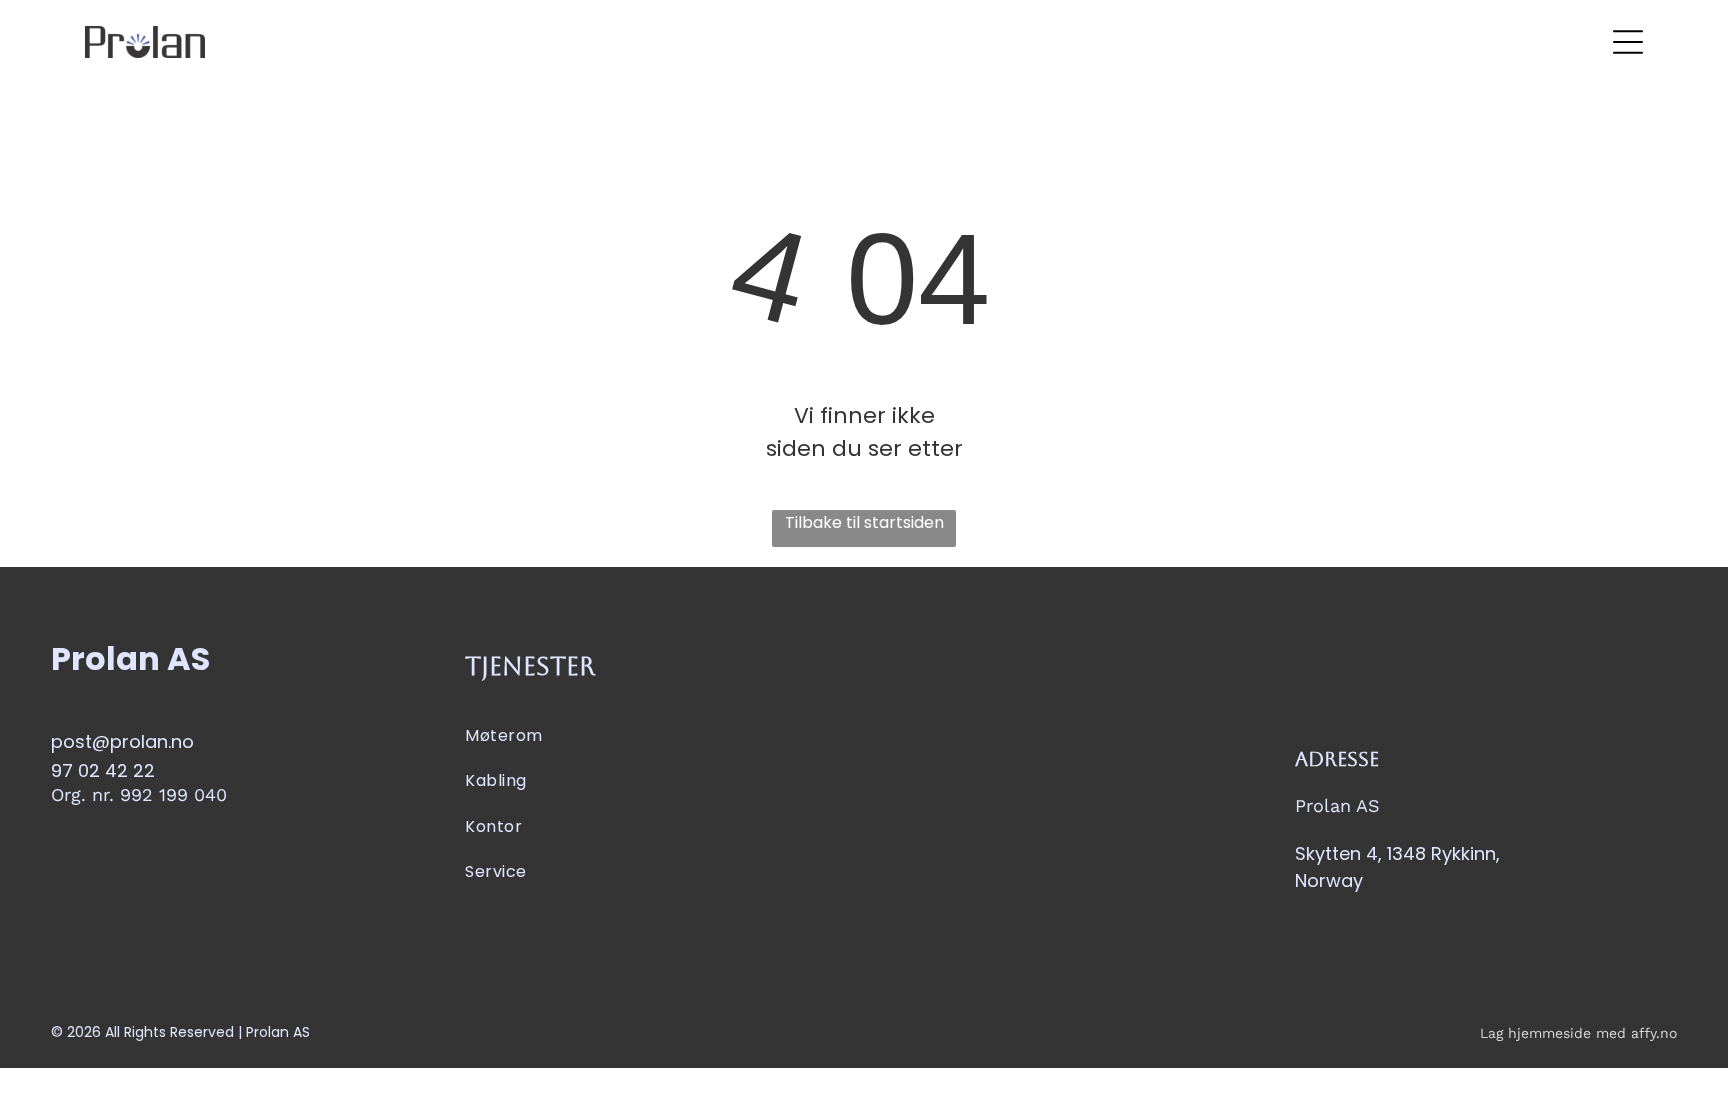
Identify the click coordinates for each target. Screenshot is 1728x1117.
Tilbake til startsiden (864, 522)
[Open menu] (1628, 42)
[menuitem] (656, 735)
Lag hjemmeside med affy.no (1578, 1033)
